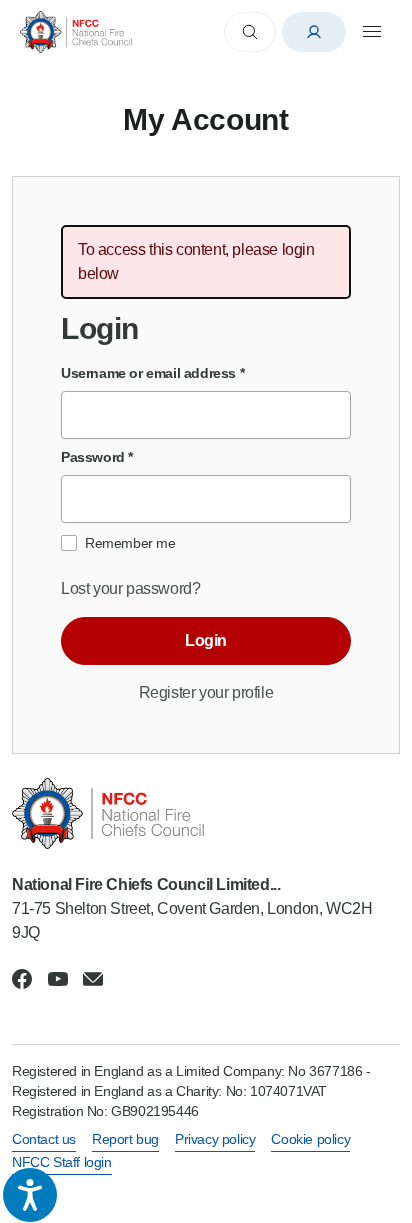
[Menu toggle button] (372, 32)
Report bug (125, 1139)
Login (206, 640)
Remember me (130, 543)
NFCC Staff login (62, 1162)
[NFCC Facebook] (22, 979)
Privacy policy (215, 1139)
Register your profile (206, 692)
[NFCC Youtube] (58, 979)
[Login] (314, 32)
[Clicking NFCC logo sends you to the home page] (206, 813)
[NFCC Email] (93, 979)
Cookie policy (310, 1139)
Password (97, 457)
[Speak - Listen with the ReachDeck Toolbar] (30, 1195)
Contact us (44, 1139)
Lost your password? (130, 588)
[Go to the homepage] (76, 31)
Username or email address (152, 373)
